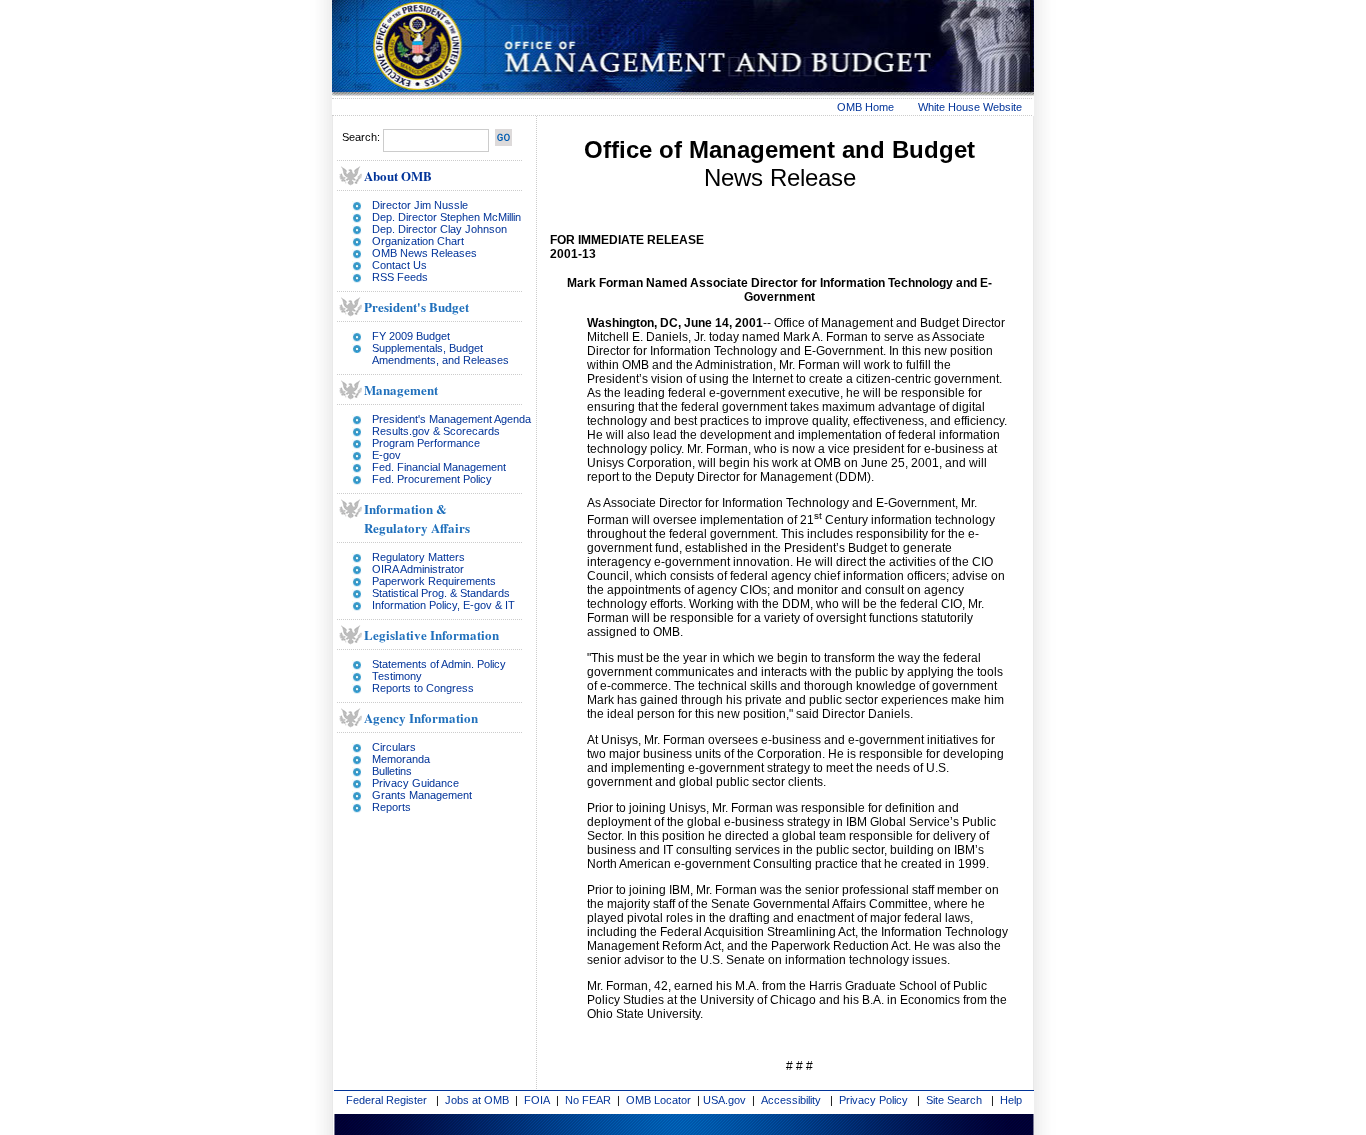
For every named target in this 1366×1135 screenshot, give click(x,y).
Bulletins (392, 771)
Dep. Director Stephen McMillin (446, 217)
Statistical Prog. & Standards (441, 593)
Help (1011, 1100)
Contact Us (399, 265)
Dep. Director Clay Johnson (439, 229)
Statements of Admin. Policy (439, 664)
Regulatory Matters (418, 557)
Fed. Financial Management (439, 467)
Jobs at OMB (477, 1100)
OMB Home (865, 107)
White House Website (970, 107)
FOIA (537, 1100)
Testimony (397, 676)
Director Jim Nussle (420, 205)
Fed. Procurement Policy (432, 479)
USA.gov (724, 1100)
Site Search (954, 1100)
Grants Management (422, 795)
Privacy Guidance (415, 783)
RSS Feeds (400, 277)
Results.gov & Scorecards (436, 431)
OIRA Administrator (418, 569)
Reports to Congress (423, 688)
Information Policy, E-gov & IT (443, 605)
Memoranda (401, 759)
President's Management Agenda (451, 419)
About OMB (398, 175)
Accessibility (791, 1100)
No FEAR (588, 1100)
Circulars (394, 747)
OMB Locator (658, 1100)
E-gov (386, 455)
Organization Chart (418, 241)
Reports (391, 807)
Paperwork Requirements (434, 581)
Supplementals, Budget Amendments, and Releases (440, 354)
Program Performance (426, 443)
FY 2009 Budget (411, 336)
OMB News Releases (424, 253)
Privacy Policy (873, 1100)
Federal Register (386, 1100)
